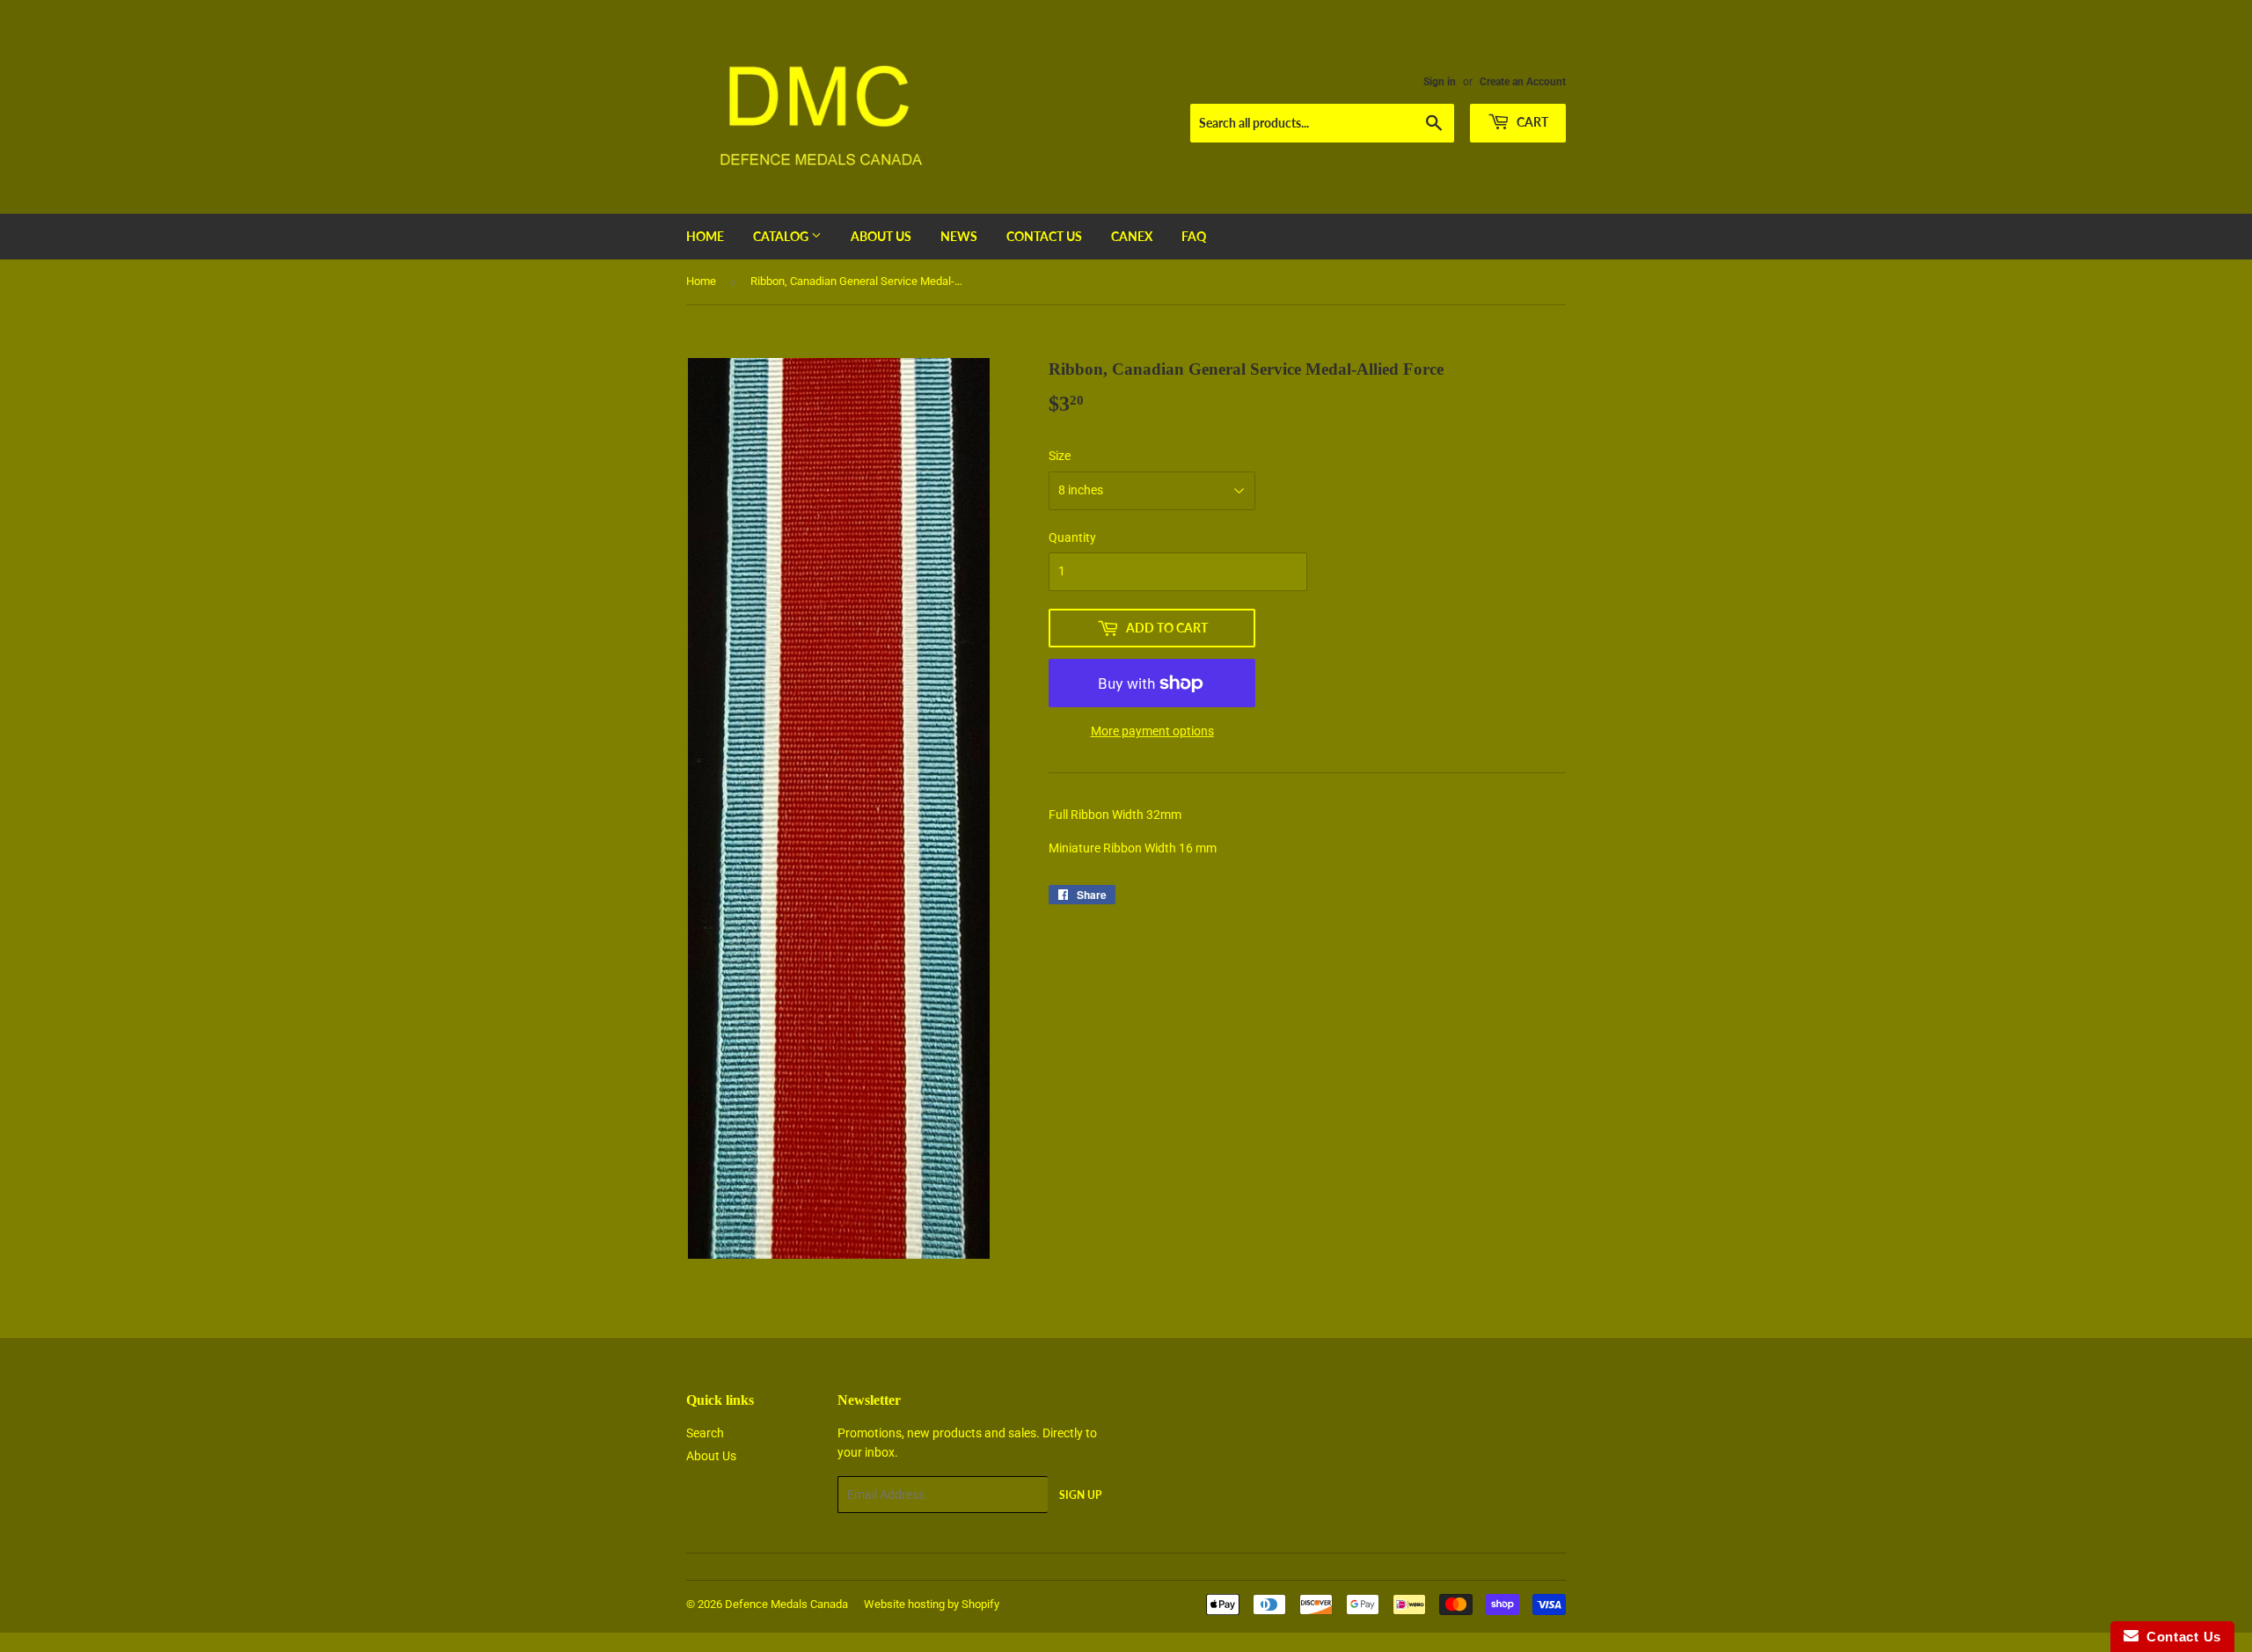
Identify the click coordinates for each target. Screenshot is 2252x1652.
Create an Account (1523, 82)
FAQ (1194, 236)
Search (705, 1433)
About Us (881, 236)
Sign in (1440, 82)
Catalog (782, 236)
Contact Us (1044, 236)
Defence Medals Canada (786, 1604)
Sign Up (1080, 1495)
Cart (1531, 122)
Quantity (1072, 537)
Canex (1132, 236)
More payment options (1152, 731)
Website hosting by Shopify (932, 1604)
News (959, 236)
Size (1060, 456)
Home (705, 236)
